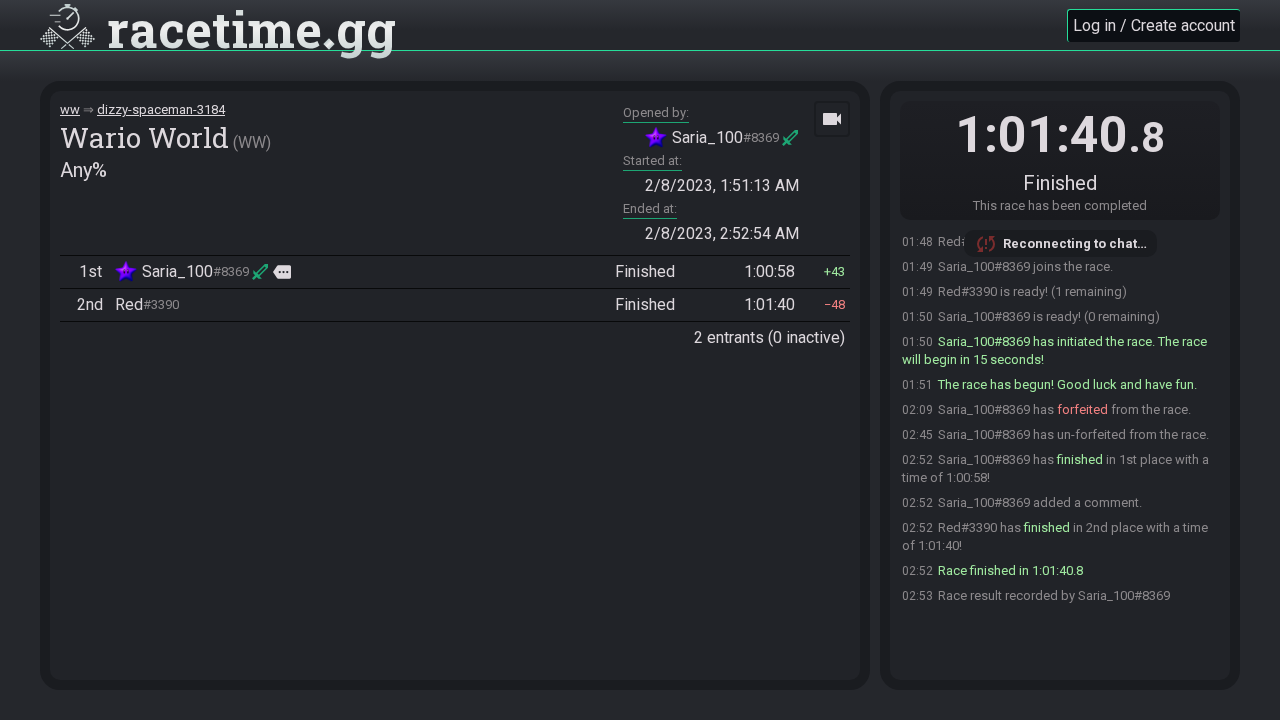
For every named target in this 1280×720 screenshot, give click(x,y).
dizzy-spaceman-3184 (161, 109)
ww (70, 109)
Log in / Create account (1154, 25)
